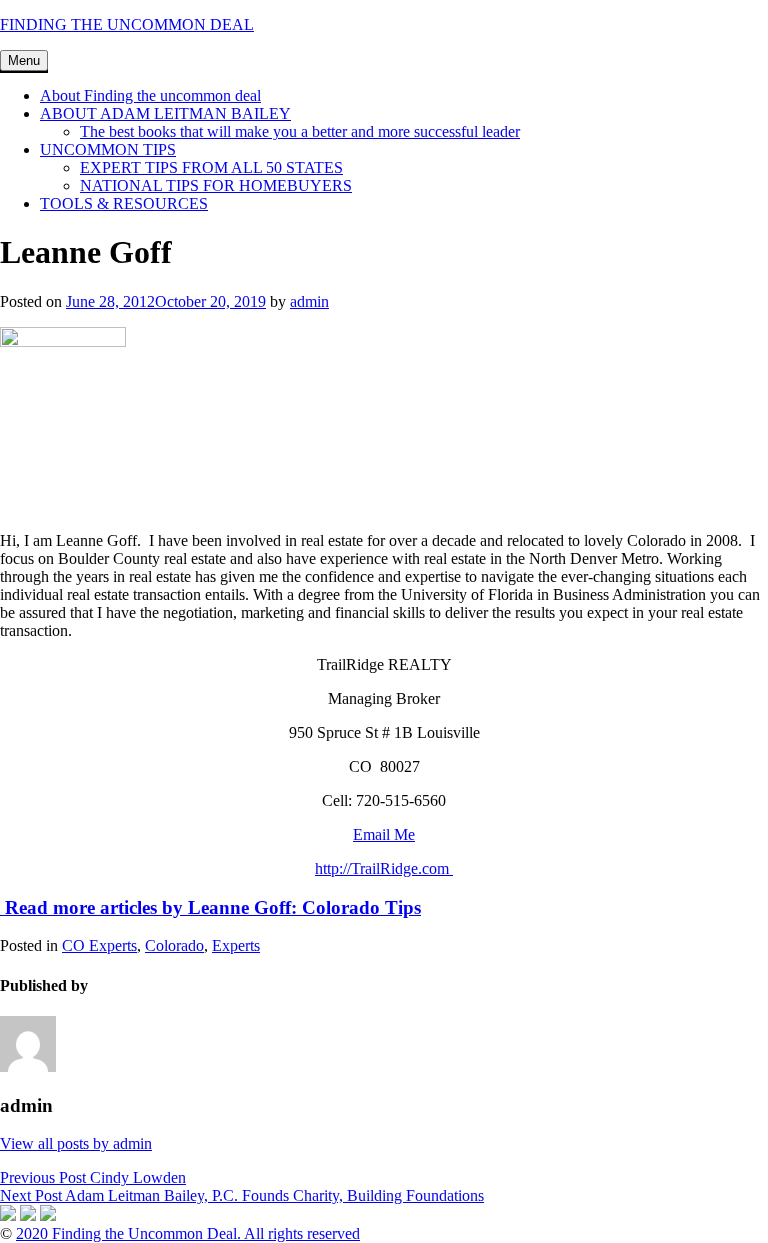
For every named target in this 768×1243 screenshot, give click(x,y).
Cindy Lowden (93, 1177)
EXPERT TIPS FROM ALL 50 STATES (211, 167)
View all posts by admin (76, 1143)
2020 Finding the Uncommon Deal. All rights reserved (188, 1233)
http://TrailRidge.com (384, 868)
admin (309, 301)
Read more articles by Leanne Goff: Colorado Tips (210, 907)
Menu (24, 60)
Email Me (384, 834)
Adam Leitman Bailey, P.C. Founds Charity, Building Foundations (242, 1195)
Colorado (174, 945)
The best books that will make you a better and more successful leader (300, 131)
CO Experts (99, 945)
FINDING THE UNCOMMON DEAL (127, 24)
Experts (236, 945)
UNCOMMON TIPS (108, 149)
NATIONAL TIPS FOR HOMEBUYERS (216, 185)
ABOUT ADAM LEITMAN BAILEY (165, 113)
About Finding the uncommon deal (150, 95)
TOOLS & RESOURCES (124, 203)
